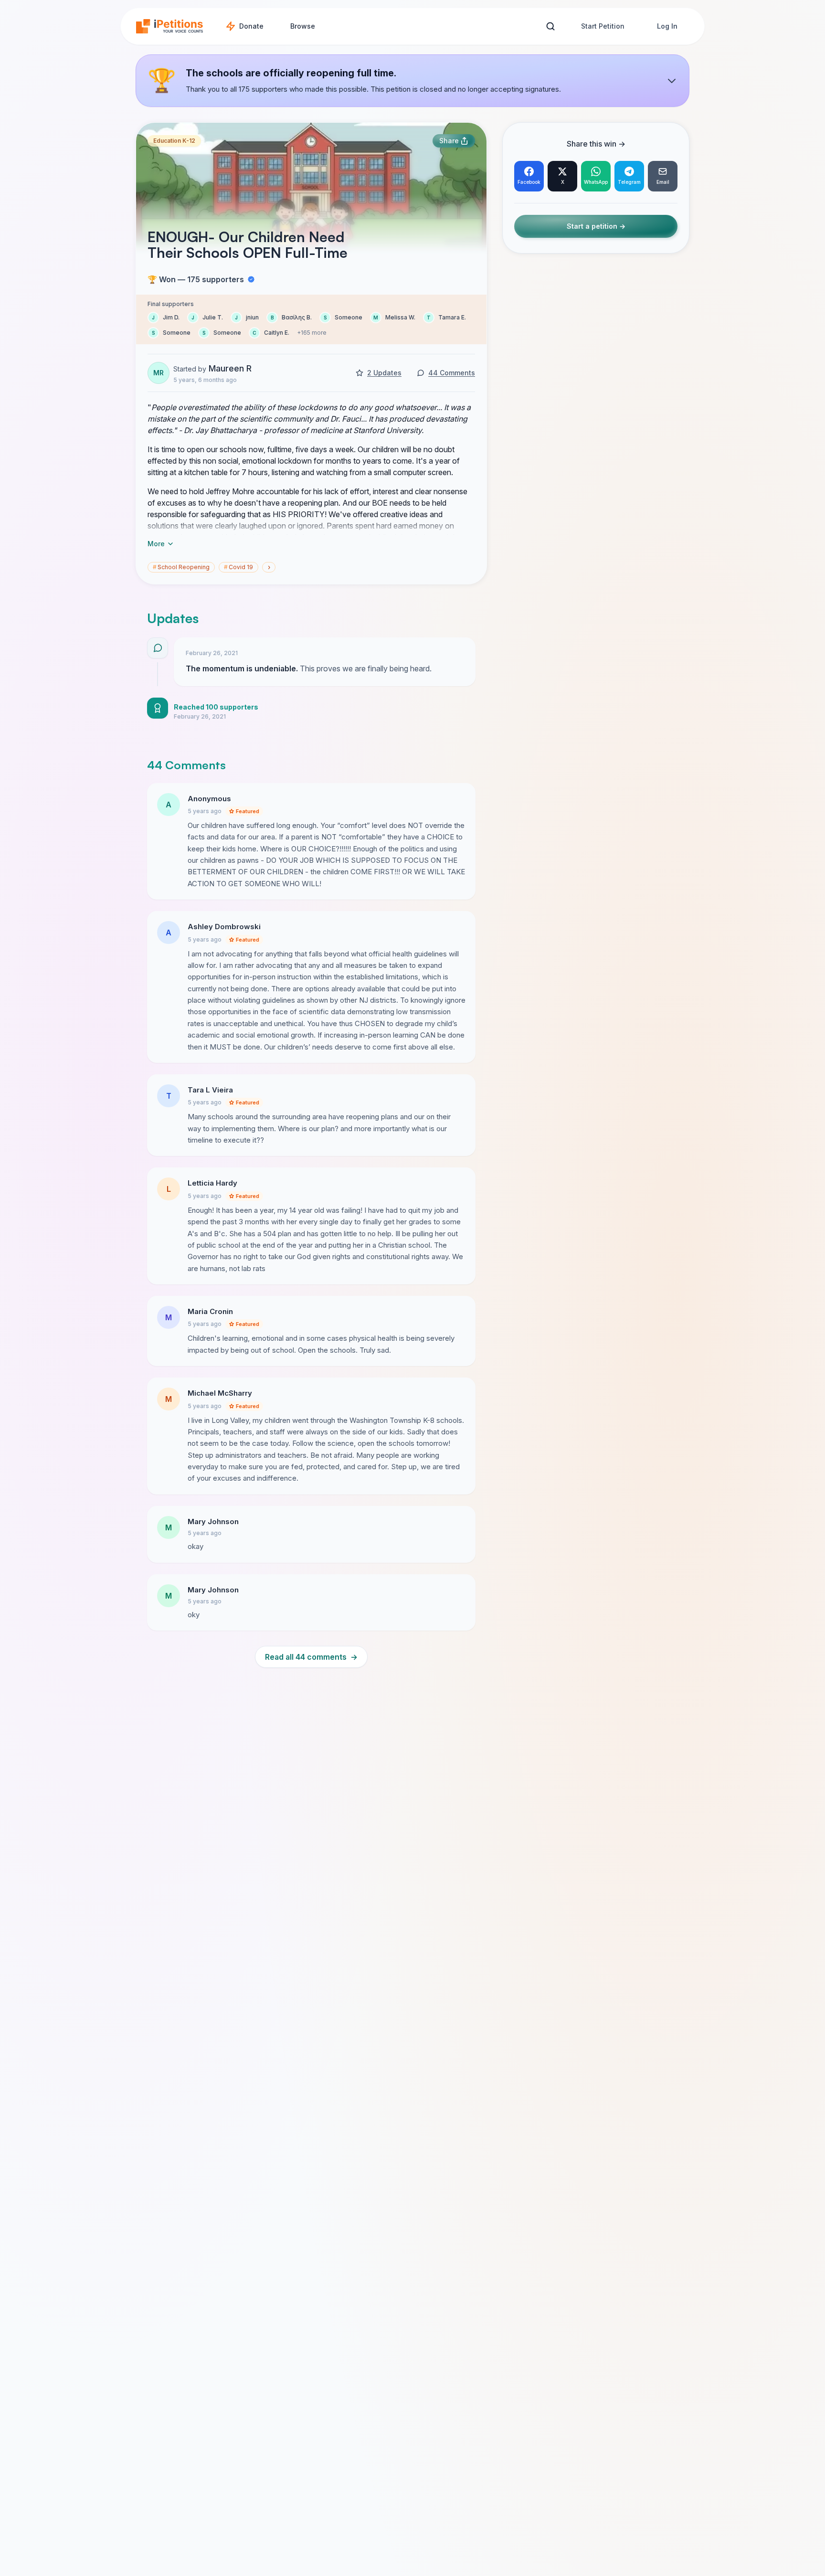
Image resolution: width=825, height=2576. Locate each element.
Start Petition (603, 26)
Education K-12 (174, 141)
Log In (667, 26)
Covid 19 (238, 567)
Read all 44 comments (311, 1657)
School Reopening (181, 567)
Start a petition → (596, 227)
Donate (251, 26)
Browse (303, 26)
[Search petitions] (550, 27)
